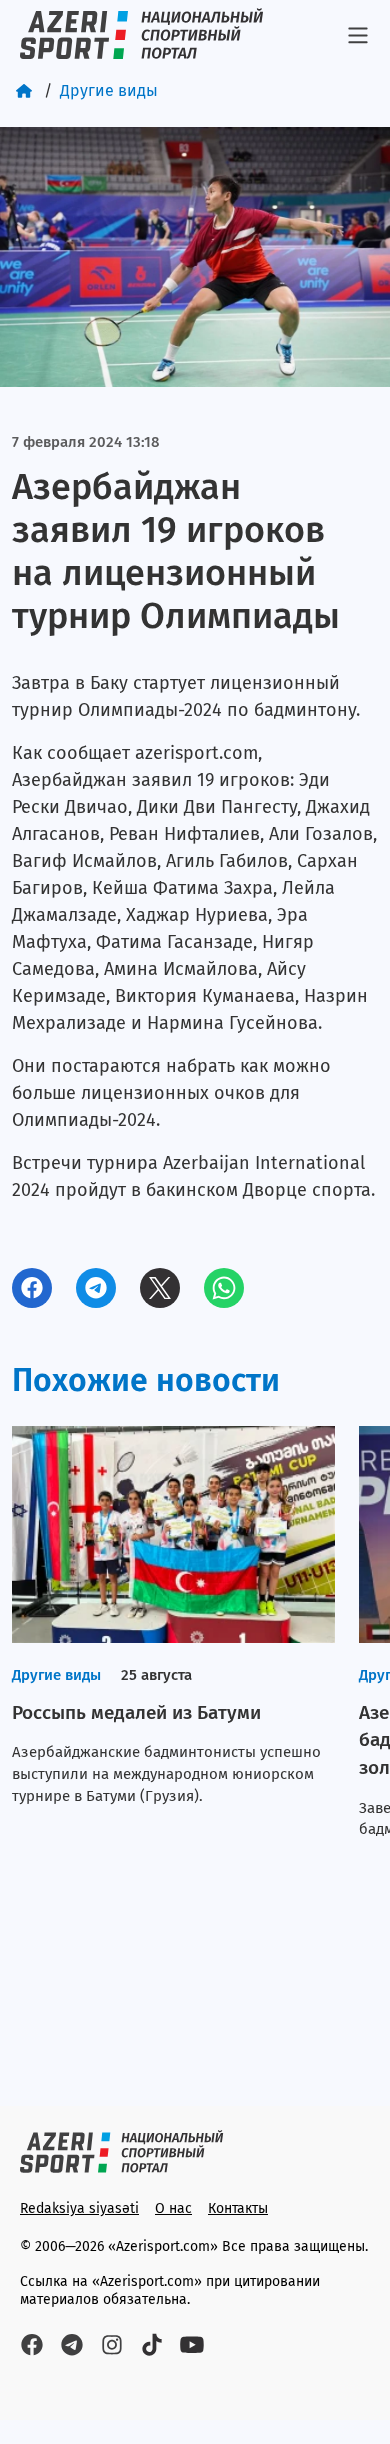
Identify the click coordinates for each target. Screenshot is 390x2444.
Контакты (238, 2208)
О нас (173, 2208)
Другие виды (109, 90)
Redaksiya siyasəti (79, 2208)
